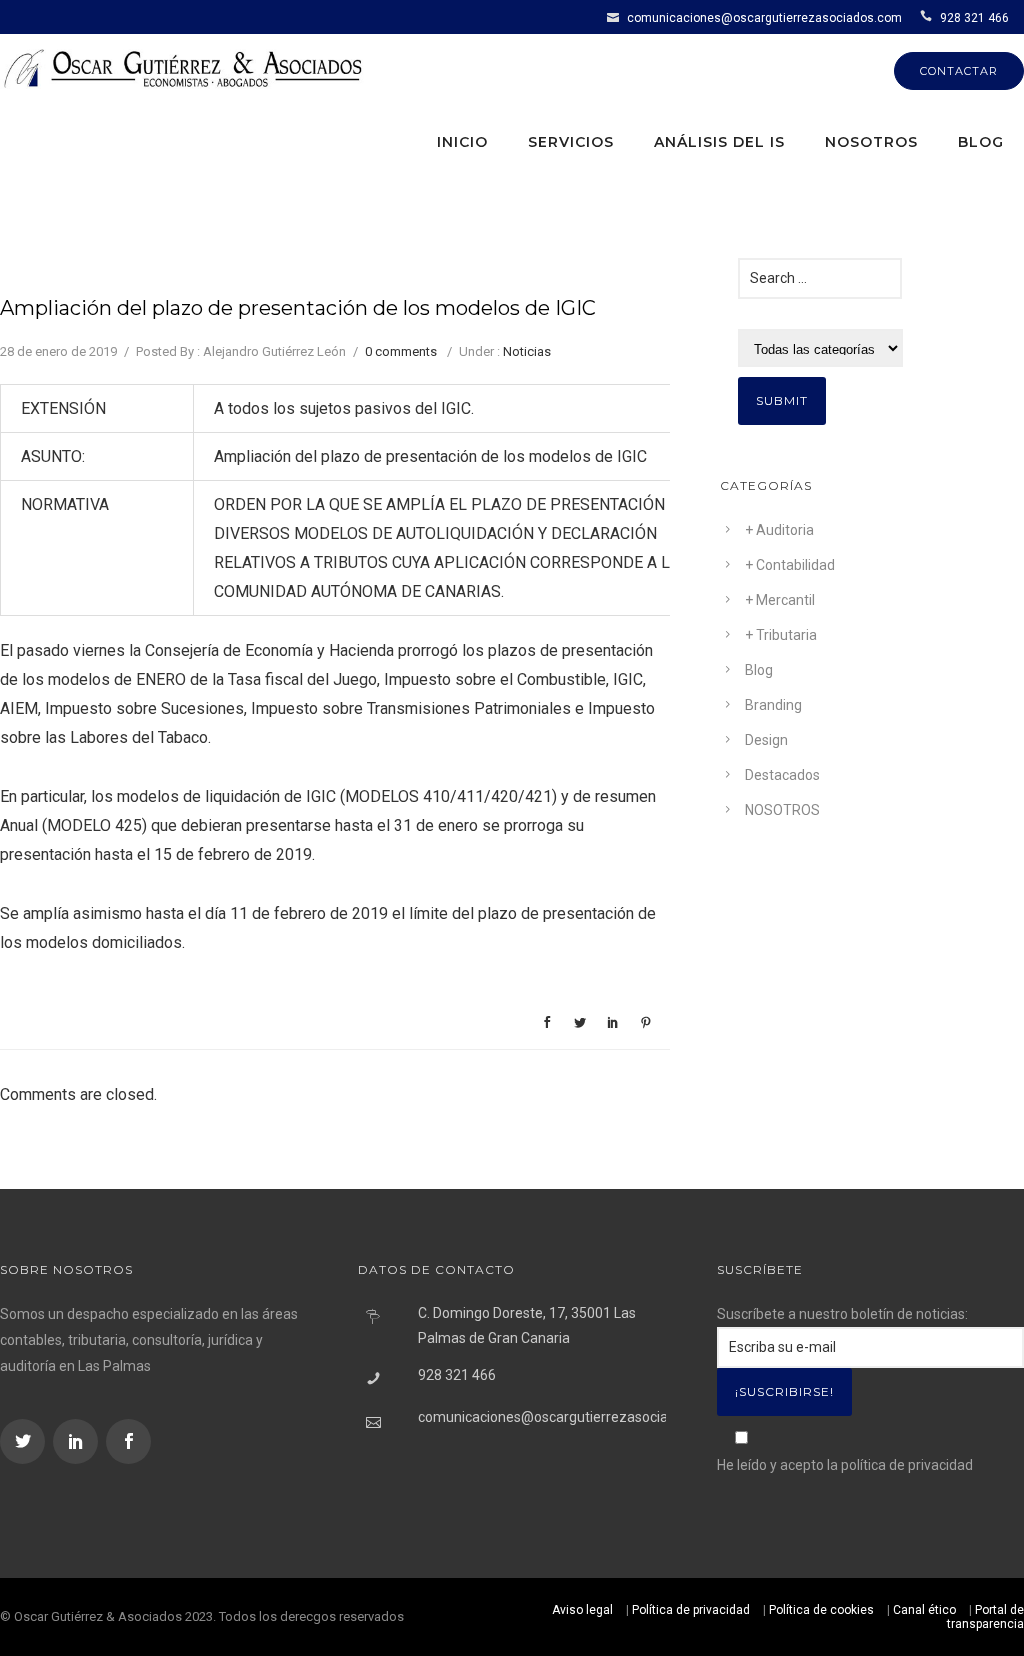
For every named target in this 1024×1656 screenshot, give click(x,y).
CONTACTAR (959, 71)
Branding (773, 705)
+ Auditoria (779, 530)
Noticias (527, 351)
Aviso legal (582, 1610)
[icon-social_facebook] (128, 1441)
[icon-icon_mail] (615, 17)
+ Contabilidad (790, 565)
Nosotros (871, 142)
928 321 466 (974, 18)
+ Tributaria (781, 635)
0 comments (401, 351)
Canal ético (924, 1610)
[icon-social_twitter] (25, 1441)
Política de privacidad (691, 1610)
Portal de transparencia (985, 1617)
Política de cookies (821, 1610)
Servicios (571, 142)
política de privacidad (907, 1465)
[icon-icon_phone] (928, 17)
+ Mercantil (780, 600)
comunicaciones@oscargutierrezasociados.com (764, 18)
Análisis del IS (719, 142)
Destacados (782, 775)
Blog (981, 142)
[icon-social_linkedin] (78, 1441)
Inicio (462, 142)
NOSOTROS (782, 810)
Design (766, 740)
